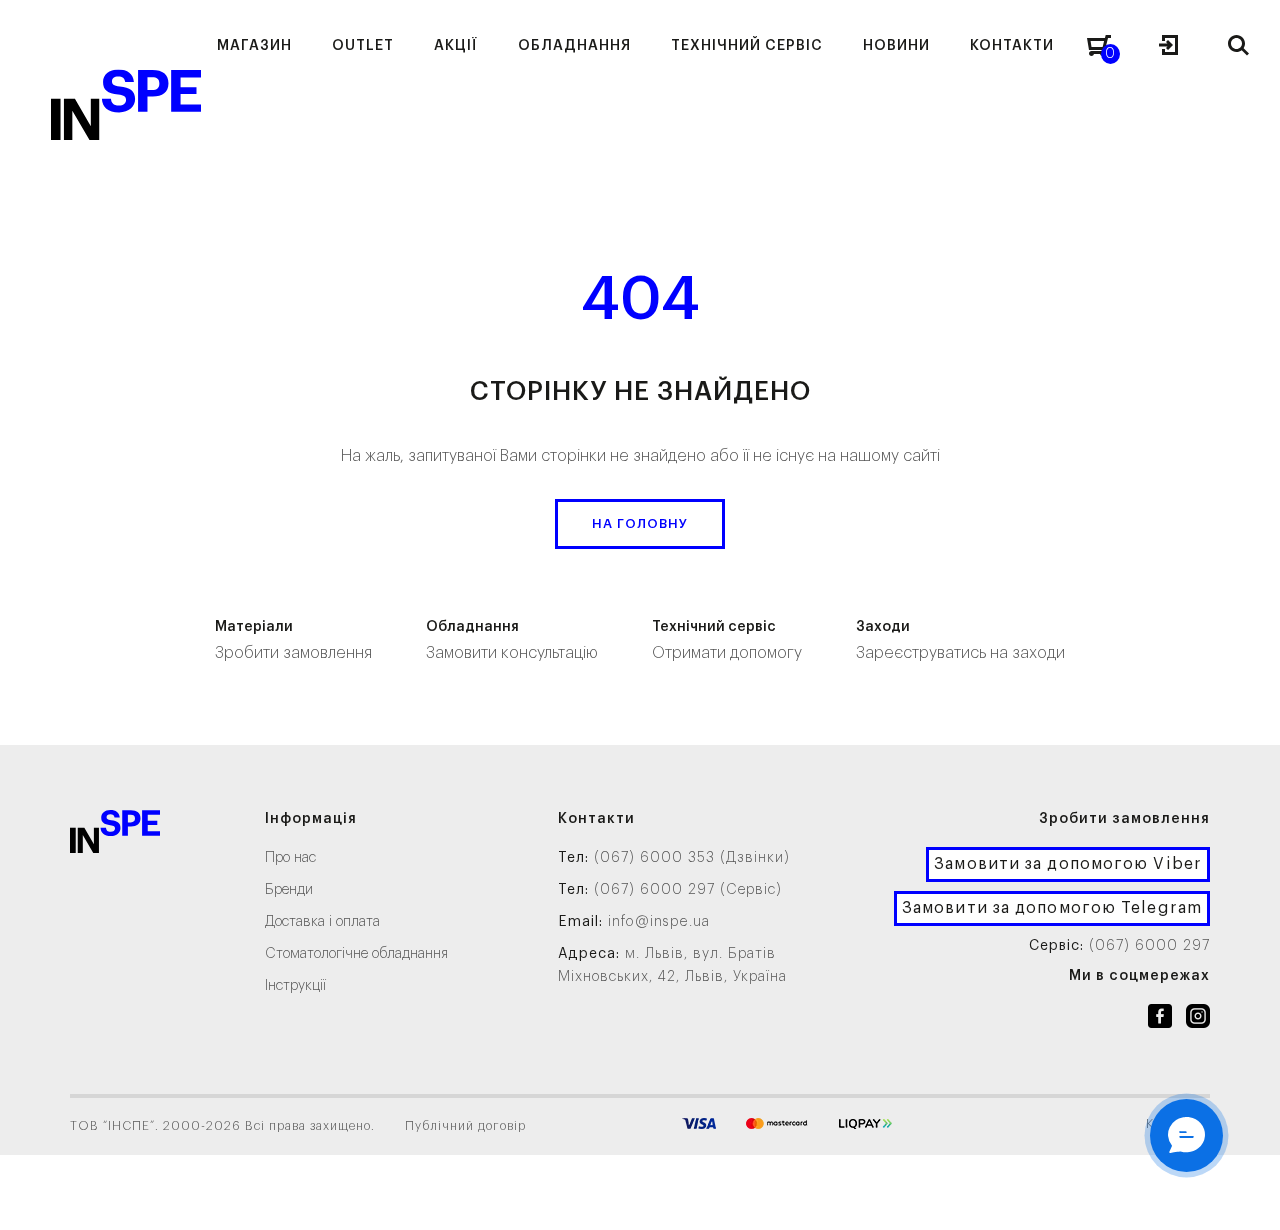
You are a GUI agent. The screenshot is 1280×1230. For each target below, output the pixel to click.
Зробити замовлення (293, 640)
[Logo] (115, 835)
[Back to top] (1245, 1195)
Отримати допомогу (727, 640)
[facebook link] (1160, 1020)
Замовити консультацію (512, 640)
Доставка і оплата (322, 922)
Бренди (289, 890)
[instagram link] (1198, 1020)
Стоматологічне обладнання (356, 954)
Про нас (290, 858)
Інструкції (295, 986)
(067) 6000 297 (1149, 946)
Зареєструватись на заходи (960, 640)
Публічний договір (465, 1126)
